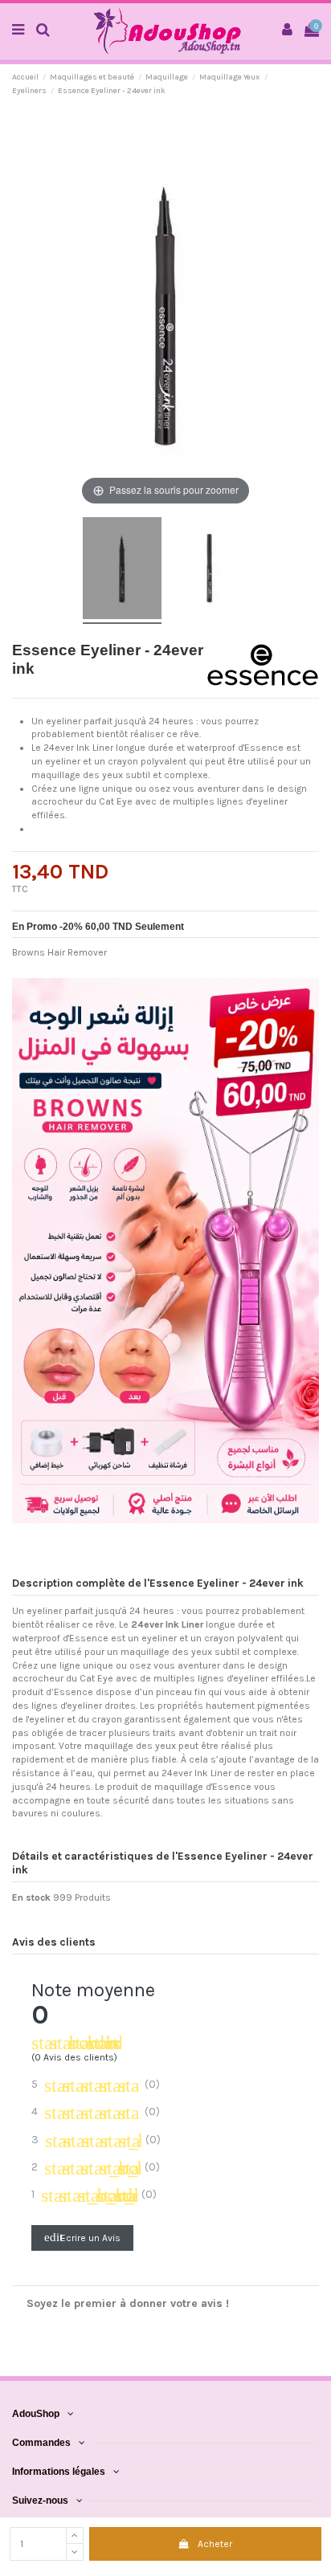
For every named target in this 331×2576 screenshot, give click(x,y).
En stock (31, 1897)
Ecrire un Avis (82, 2237)
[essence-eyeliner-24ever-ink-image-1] (122, 571)
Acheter (215, 2544)
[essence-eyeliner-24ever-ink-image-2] (210, 571)
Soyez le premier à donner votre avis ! (128, 2303)
